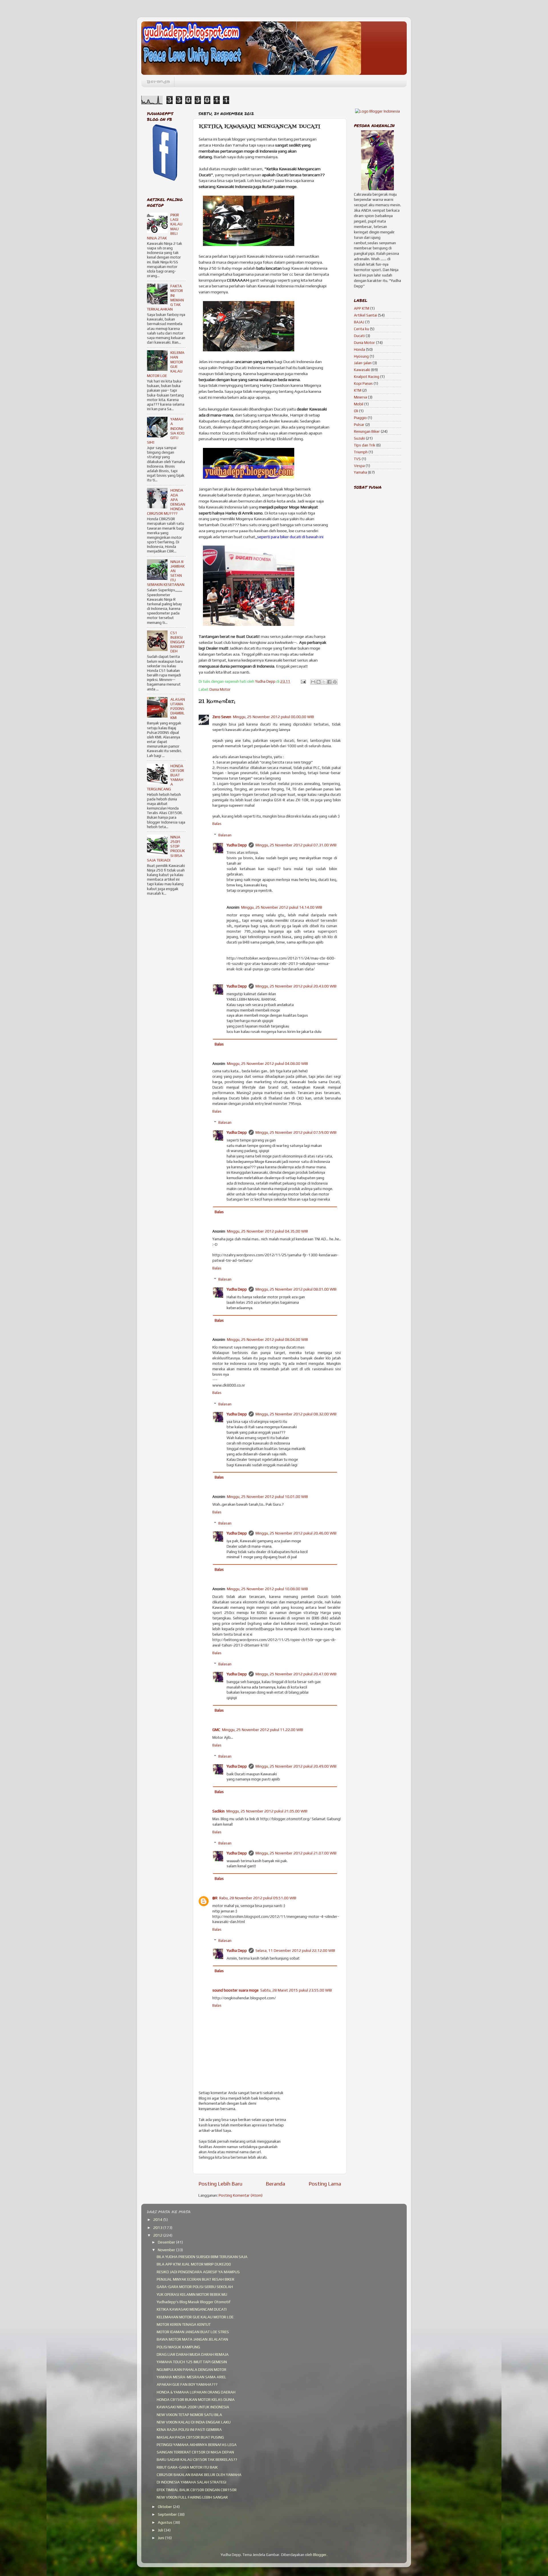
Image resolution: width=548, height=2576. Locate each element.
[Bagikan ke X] (324, 682)
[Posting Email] (303, 681)
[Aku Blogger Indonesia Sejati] (377, 111)
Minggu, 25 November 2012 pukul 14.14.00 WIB (282, 907)
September (168, 2514)
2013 (158, 2228)
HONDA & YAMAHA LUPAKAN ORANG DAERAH (196, 2392)
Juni (161, 2538)
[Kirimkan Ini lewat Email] (313, 682)
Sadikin (218, 1811)
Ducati (359, 336)
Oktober (165, 2507)
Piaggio (360, 418)
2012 (158, 2235)
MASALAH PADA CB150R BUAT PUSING (190, 2437)
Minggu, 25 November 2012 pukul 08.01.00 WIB (296, 1289)
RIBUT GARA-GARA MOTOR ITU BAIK (187, 2467)
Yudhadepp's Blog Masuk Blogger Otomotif (194, 2302)
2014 (158, 2220)
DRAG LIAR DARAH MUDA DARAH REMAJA (193, 2354)
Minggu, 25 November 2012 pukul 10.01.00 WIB (267, 1497)
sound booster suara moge (235, 1990)
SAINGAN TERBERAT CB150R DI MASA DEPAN (195, 2452)
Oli (356, 411)
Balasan (225, 835)
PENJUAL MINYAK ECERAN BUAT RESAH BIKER (196, 2279)
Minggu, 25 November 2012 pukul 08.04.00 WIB (267, 1339)
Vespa (359, 466)
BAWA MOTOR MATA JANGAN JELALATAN (192, 2339)
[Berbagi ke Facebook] (329, 682)
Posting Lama (325, 2184)
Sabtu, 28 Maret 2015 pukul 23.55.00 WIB (296, 1990)
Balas (217, 824)
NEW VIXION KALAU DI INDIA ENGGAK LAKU (194, 2422)
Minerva (360, 397)
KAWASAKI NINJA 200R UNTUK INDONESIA (193, 2407)
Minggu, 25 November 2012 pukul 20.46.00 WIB (296, 1533)
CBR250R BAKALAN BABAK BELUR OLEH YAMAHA (199, 2475)
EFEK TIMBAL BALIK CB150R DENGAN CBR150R (197, 2490)
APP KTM (362, 308)
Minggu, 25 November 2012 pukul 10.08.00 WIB (267, 1589)
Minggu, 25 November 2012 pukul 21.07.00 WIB (296, 1853)
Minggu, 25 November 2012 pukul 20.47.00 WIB (296, 1674)
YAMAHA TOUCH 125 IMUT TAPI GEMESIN (192, 2362)
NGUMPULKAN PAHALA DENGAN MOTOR (192, 2369)
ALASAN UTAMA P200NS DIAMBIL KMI (178, 709)
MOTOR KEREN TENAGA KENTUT (184, 2324)
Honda (359, 349)
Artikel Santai (365, 315)
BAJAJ (359, 322)
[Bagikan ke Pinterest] (335, 682)
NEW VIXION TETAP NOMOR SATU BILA (189, 2415)
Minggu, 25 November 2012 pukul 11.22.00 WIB (263, 1730)
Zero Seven (222, 717)
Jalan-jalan (363, 363)
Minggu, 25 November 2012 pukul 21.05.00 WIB (267, 1811)
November (167, 2250)
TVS (357, 459)
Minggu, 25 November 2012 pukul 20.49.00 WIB (296, 1766)
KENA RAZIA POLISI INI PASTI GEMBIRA (189, 2429)
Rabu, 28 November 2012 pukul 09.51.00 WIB (258, 1898)
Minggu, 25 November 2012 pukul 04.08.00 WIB (267, 1063)
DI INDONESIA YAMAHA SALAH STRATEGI (192, 2482)
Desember (167, 2242)
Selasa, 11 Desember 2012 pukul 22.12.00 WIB (295, 1950)
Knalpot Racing (367, 376)
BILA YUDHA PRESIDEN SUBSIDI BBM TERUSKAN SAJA (202, 2257)
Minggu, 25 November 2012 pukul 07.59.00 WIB (296, 1132)
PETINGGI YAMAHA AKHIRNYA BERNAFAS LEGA (197, 2445)
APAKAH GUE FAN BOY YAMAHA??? (187, 2384)
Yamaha (360, 472)
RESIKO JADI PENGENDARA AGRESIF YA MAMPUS (198, 2272)
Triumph (361, 452)
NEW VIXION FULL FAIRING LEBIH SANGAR (192, 2497)
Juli (161, 2530)
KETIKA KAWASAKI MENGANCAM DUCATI (192, 2309)
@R (215, 1898)
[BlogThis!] (319, 682)
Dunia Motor (220, 689)
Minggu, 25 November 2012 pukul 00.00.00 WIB (273, 717)
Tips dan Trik (365, 445)
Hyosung (361, 356)
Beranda (158, 82)
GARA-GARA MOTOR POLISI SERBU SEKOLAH (195, 2287)
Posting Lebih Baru (220, 2184)
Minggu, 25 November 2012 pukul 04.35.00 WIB (267, 1231)
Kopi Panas (363, 383)
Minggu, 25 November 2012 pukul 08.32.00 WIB (296, 1414)
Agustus (166, 2522)
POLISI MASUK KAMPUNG (178, 2347)
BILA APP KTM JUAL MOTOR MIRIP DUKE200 (194, 2264)
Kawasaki (362, 370)
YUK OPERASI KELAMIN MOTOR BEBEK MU (192, 2294)
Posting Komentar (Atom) (241, 2195)
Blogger (320, 2555)
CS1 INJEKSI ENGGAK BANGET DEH (178, 642)
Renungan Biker (367, 431)
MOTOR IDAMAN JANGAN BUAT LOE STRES (193, 2332)
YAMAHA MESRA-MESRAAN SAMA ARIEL (192, 2377)
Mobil (359, 404)
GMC (216, 1730)
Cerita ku (361, 329)
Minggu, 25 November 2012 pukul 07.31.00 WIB (296, 845)
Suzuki (359, 438)
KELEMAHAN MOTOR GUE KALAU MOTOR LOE (195, 2317)
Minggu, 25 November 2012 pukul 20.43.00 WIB (296, 986)
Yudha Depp (237, 845)
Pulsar (359, 424)
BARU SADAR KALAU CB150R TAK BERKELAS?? (197, 2459)
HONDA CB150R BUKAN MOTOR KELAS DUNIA (196, 2399)
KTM (358, 390)
